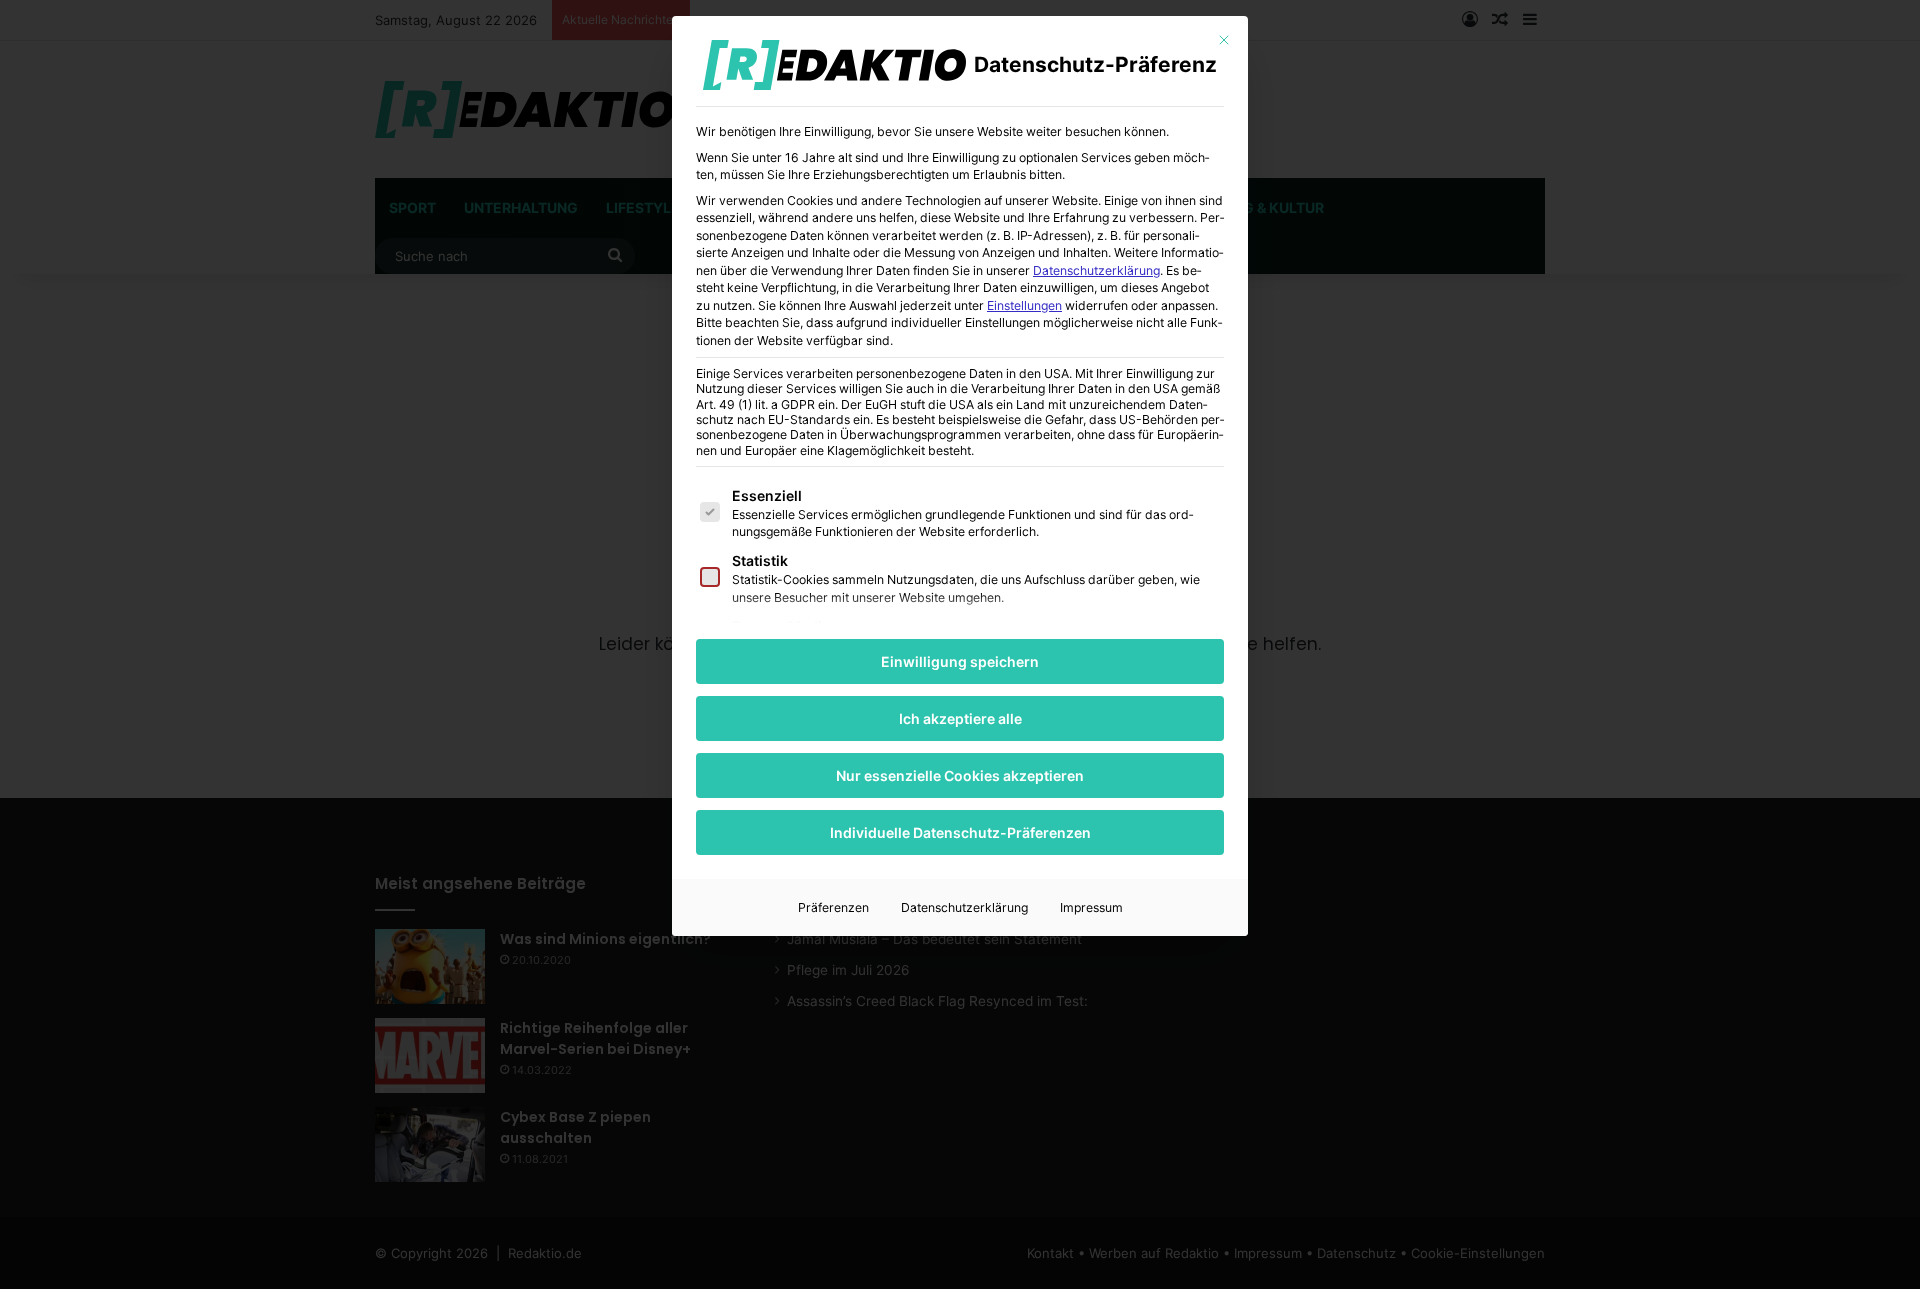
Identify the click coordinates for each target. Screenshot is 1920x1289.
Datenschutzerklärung (1096, 270)
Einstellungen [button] (1024, 305)
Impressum (1091, 907)
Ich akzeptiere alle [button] (960, 718)
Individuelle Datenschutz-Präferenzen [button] (960, 832)
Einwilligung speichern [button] (960, 661)
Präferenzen (833, 907)
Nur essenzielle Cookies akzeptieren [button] (960, 775)
